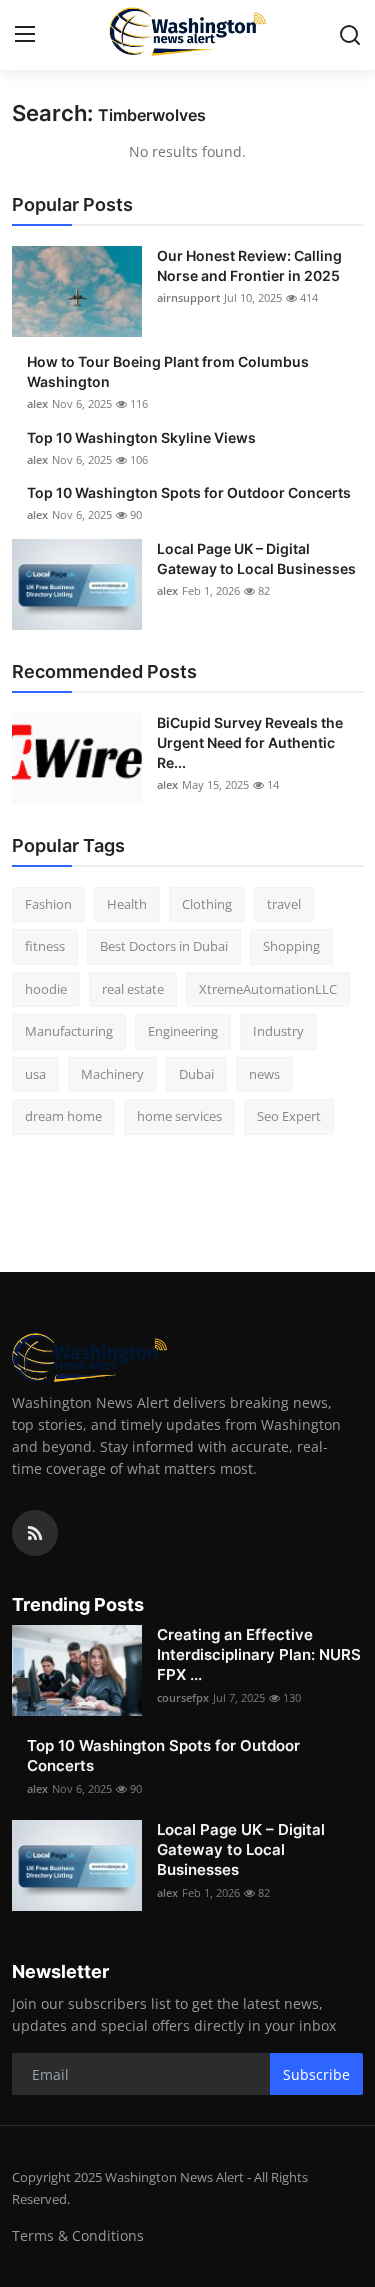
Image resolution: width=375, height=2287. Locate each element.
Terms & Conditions (78, 2235)
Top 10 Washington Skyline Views (141, 437)
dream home (63, 1116)
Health (127, 904)
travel (284, 904)
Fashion (48, 904)
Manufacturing (69, 1031)
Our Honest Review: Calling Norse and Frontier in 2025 (249, 265)
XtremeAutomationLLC (268, 989)
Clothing (207, 904)
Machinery (112, 1074)
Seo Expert (289, 1116)
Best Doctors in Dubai (164, 946)
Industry (278, 1031)
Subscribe (316, 2074)
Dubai (196, 1074)
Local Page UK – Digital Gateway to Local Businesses (256, 558)
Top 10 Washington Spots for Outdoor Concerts (189, 492)
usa (35, 1074)
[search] (350, 35)
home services (179, 1116)
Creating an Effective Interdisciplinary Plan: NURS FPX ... (259, 1654)
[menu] (25, 35)
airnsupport (188, 297)
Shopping (291, 946)
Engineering (183, 1031)
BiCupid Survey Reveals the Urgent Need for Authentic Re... (250, 742)
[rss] (35, 1533)
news (264, 1074)
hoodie (46, 989)
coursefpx (183, 1697)
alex (37, 403)
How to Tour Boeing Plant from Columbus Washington (168, 371)
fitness (45, 946)
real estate (133, 989)
